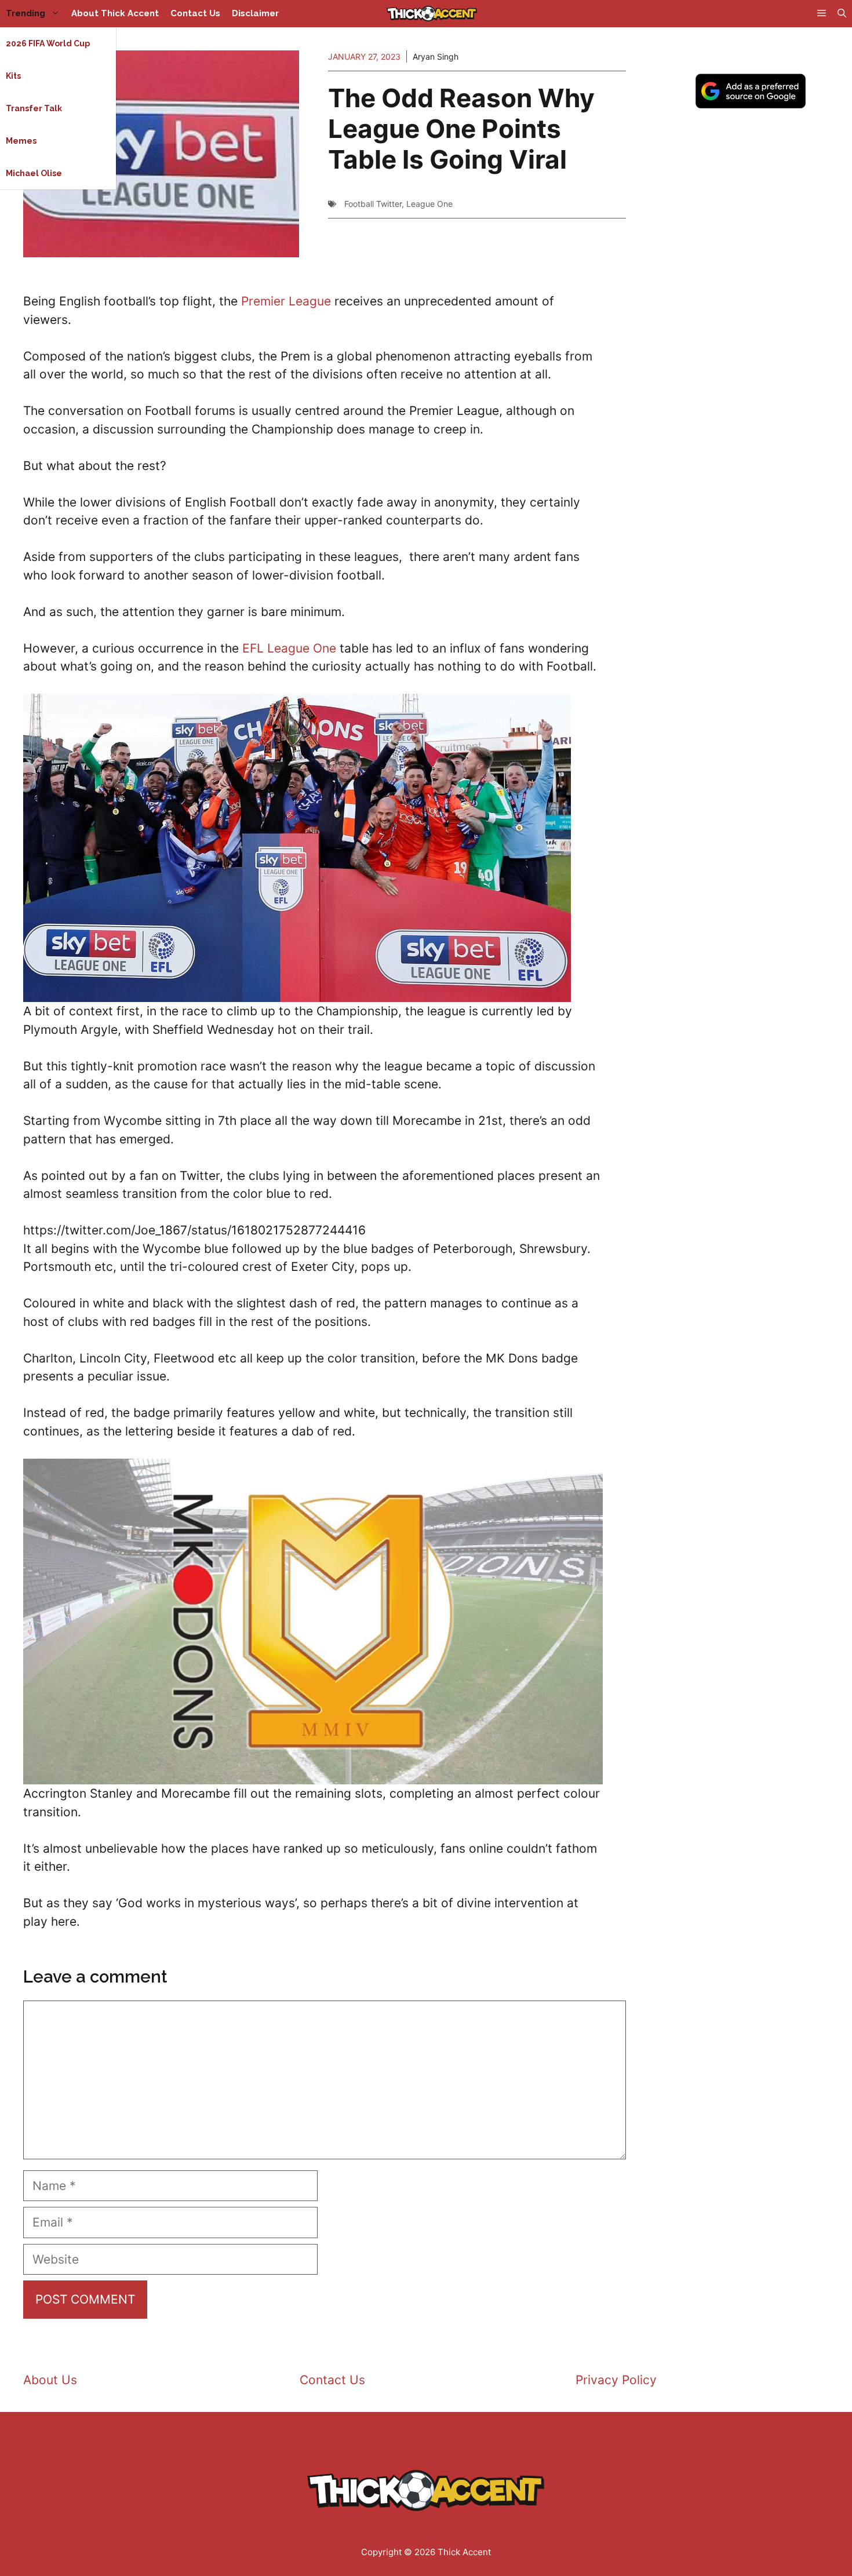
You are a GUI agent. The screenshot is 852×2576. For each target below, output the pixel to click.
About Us (50, 2380)
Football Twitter (373, 204)
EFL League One (289, 648)
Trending (26, 13)
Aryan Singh (436, 57)
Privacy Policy (616, 2380)
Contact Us (195, 13)
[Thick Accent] (432, 14)
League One (429, 204)
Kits (13, 76)
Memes (21, 141)
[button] (842, 14)
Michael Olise (34, 173)
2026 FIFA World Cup (48, 43)
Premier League (286, 301)
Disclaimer (255, 13)
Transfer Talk (34, 108)
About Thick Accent (115, 13)
